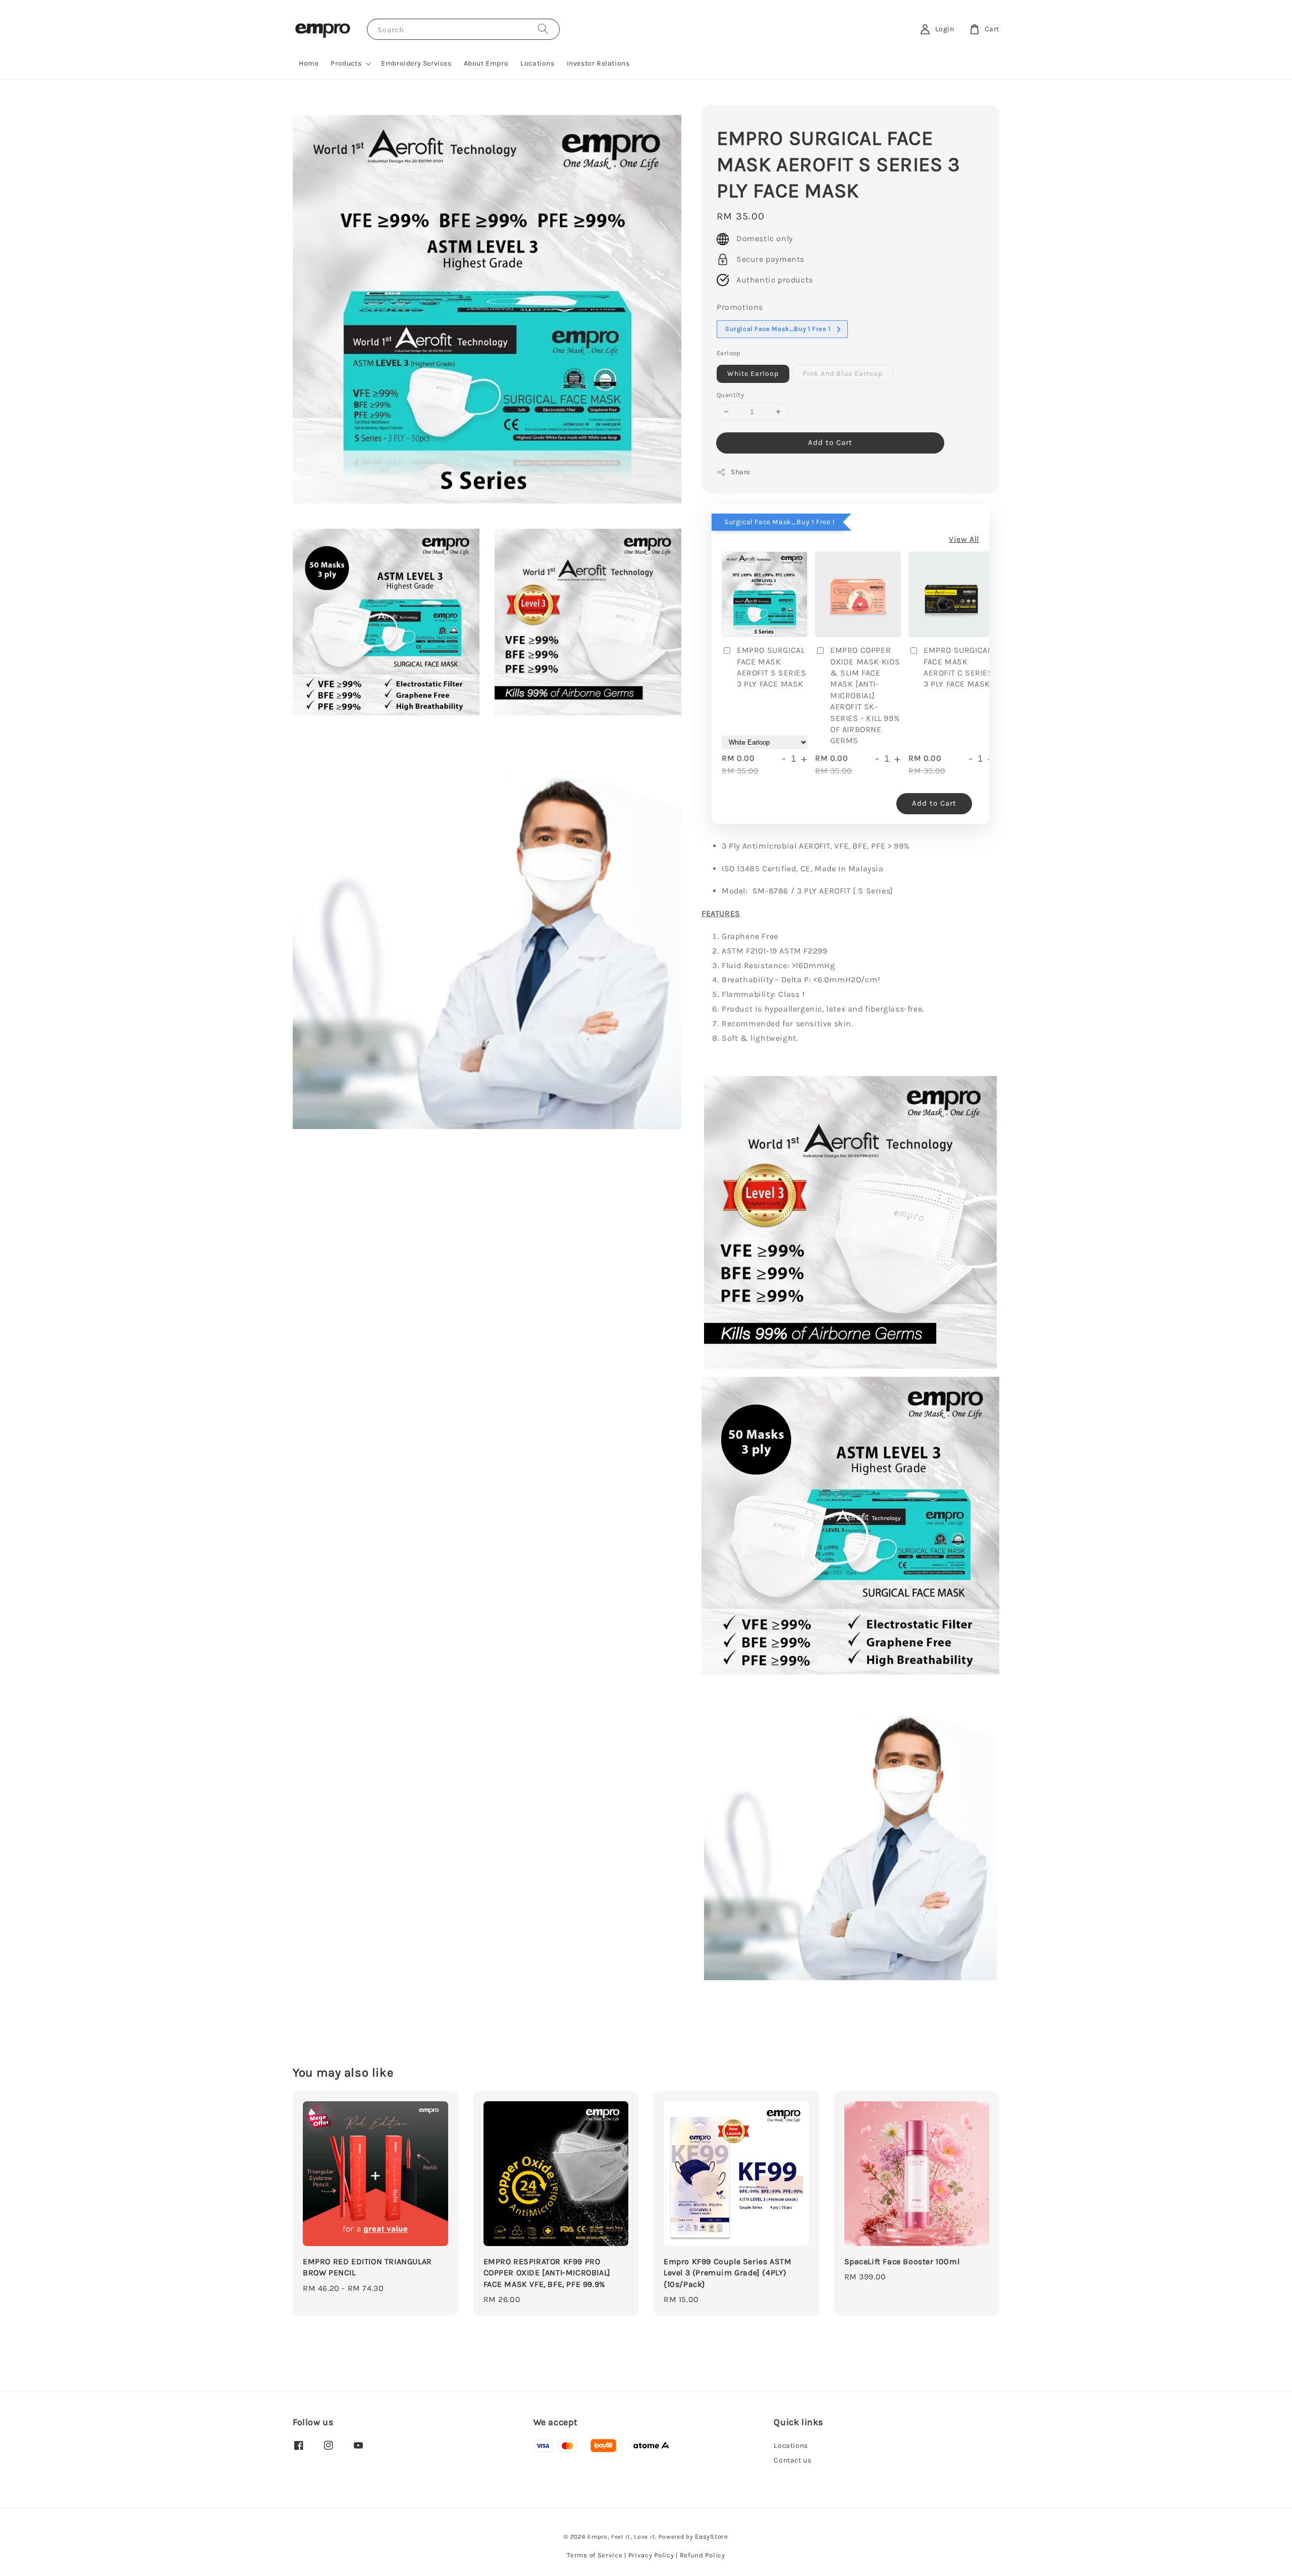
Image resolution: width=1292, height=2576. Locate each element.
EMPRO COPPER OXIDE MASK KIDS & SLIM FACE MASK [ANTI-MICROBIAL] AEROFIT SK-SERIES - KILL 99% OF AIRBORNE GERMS (865, 695)
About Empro (486, 63)
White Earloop (753, 374)
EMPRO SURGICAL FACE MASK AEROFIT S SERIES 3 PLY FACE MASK (772, 667)
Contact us (792, 2460)
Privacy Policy (651, 2555)
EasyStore (711, 2536)
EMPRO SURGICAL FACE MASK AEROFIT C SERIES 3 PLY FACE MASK (958, 667)
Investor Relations (598, 63)
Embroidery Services (416, 63)
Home (309, 63)
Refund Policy (703, 2555)
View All (964, 539)
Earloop (729, 353)
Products (346, 63)
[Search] (543, 29)
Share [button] (741, 472)
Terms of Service (595, 2555)
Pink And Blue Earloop (843, 374)
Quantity (730, 395)
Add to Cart (830, 442)
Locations (537, 63)
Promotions (740, 307)
